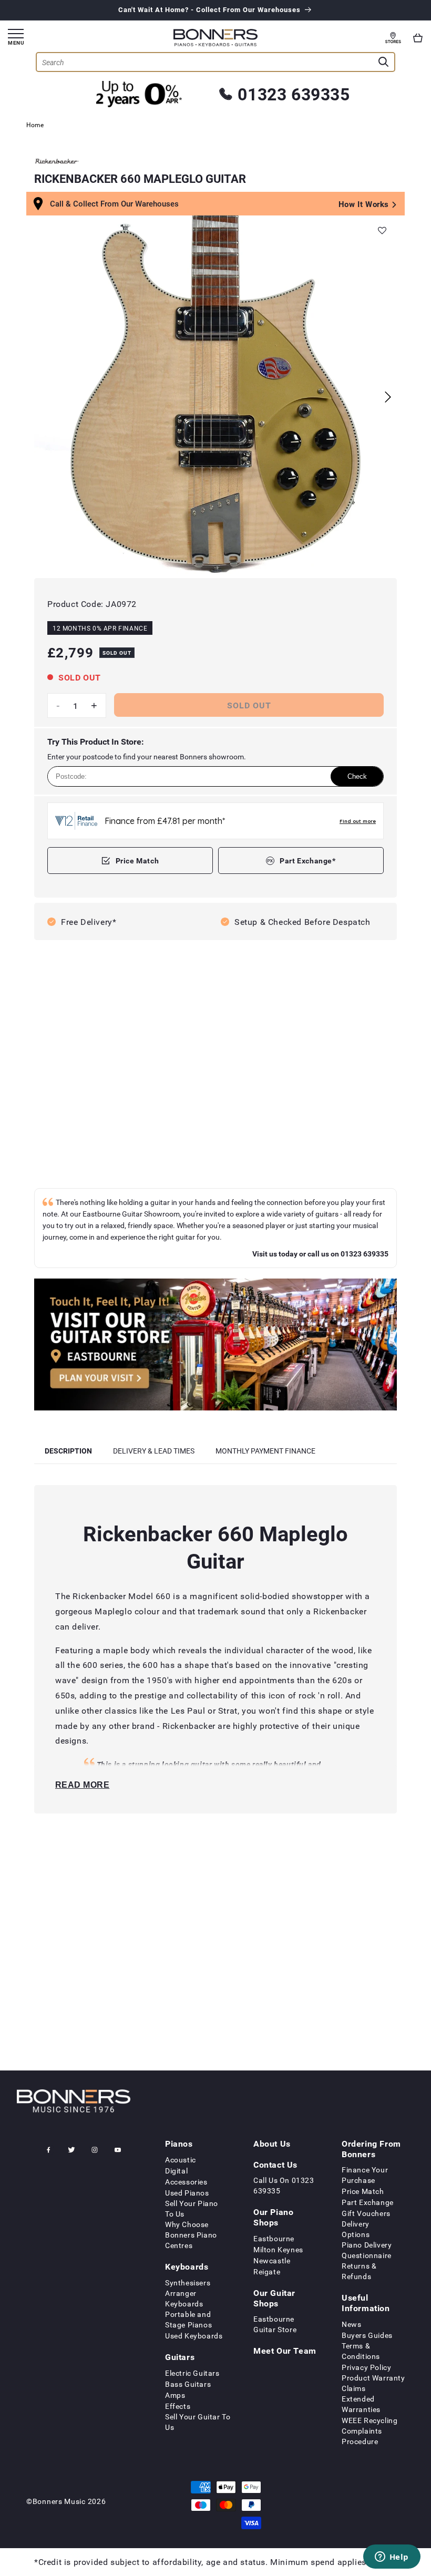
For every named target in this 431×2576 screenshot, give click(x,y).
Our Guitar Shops (274, 2298)
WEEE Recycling (370, 2420)
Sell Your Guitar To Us (198, 2422)
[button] (418, 38)
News (351, 2324)
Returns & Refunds (359, 2271)
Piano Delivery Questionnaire (367, 2250)
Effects (178, 2406)
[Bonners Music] (215, 1346)
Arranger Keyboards (184, 2298)
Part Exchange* (307, 861)
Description (68, 1451)
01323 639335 (294, 94)
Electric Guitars (192, 2373)
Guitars (180, 2357)
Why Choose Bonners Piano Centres (191, 2235)
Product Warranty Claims (373, 2383)
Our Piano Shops (273, 2217)
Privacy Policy (366, 2367)
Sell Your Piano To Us (192, 2208)
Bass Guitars (188, 2384)
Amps (175, 2395)
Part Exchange (368, 2202)
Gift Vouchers (366, 2213)
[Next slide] (388, 397)
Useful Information (366, 2303)
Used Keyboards (194, 2336)
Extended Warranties (361, 2404)
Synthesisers (188, 2283)
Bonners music (59, 2501)
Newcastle (272, 2260)
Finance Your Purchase (365, 2175)
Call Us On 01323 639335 (284, 2185)
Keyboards (187, 2266)
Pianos (179, 2144)
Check (357, 776)
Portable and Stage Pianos (188, 2319)
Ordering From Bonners (371, 2149)
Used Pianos (187, 2193)
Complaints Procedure (362, 2436)
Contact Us (275, 2165)
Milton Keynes (278, 2249)
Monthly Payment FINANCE (265, 1451)
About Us (272, 2144)
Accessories (186, 2182)
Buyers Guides (367, 2335)
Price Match (137, 861)
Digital (176, 2171)
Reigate (267, 2271)
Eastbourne (274, 2238)
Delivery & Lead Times (154, 1451)
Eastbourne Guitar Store (275, 2324)
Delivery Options (356, 2229)
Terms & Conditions (361, 2351)
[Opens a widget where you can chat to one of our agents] (392, 2558)
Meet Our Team (285, 2351)
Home (35, 125)
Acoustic (181, 2160)
